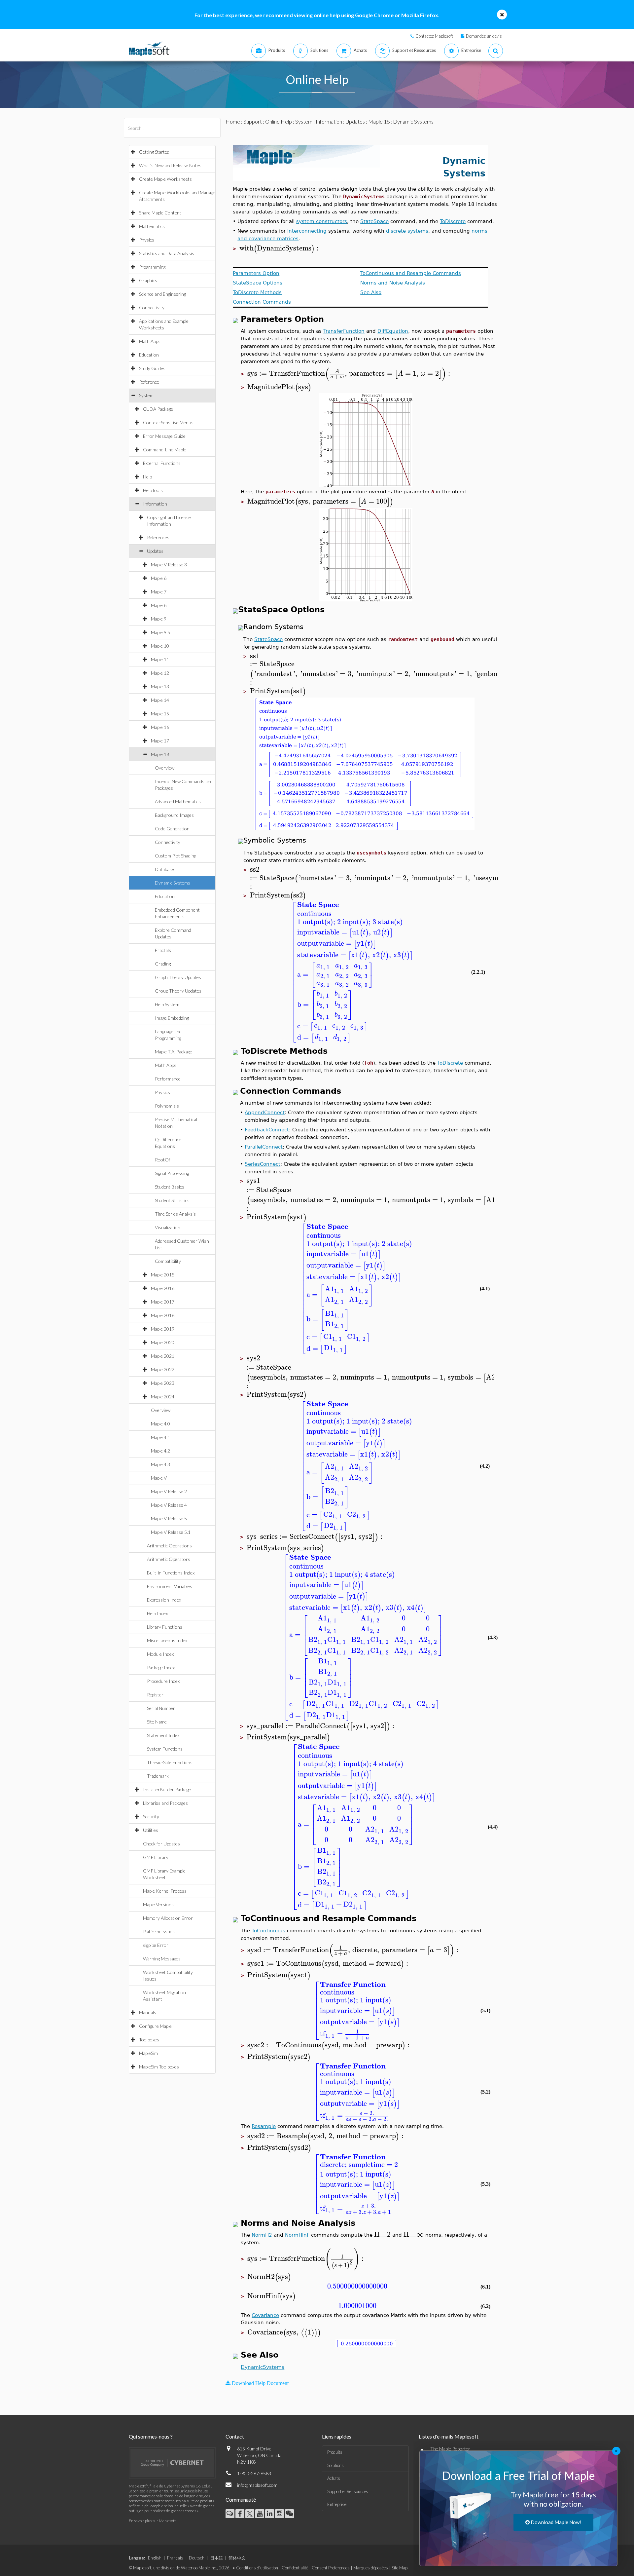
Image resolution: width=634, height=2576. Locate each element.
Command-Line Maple (165, 450)
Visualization (168, 1227)
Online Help (279, 121)
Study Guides (152, 368)
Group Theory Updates (178, 991)
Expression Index (164, 1600)
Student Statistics (172, 1200)
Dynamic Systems (173, 883)
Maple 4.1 (160, 1437)
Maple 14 (160, 700)
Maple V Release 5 (169, 1518)
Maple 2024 (163, 1397)
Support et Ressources (348, 2491)
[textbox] (280, 248)
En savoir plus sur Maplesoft (152, 2521)
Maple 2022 (163, 1369)
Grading (163, 964)
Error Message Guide (164, 436)
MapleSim (148, 2053)
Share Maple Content (160, 213)
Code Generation (172, 829)
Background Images (174, 815)
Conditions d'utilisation (257, 2568)
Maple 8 (159, 605)
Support (253, 121)
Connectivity (152, 307)
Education (149, 355)
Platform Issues (159, 1932)
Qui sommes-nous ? (151, 2436)
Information (155, 504)
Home (233, 121)
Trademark (158, 1776)
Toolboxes (149, 2040)
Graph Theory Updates (178, 977)
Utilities (151, 1830)
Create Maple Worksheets (165, 179)
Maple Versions (158, 1904)
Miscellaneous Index (167, 1640)
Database (164, 869)
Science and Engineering (162, 294)
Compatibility (168, 1261)
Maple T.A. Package (174, 1052)
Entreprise (337, 2504)
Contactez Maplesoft (434, 36)
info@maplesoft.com (257, 2485)
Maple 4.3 (160, 1464)
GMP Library (156, 1857)
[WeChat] (289, 2514)
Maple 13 (160, 686)
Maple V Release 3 (169, 565)
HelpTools (153, 490)
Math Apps (150, 341)
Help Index (157, 1613)
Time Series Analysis (175, 1214)
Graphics (148, 280)
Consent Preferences (331, 2568)
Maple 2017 (163, 1302)
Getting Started (154, 152)
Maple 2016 (163, 1288)
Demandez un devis (484, 36)
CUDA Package (158, 409)
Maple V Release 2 (169, 1491)
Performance (168, 1079)
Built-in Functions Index (171, 1573)
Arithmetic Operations (169, 1546)
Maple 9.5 (160, 632)
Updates (155, 551)
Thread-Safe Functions (170, 1762)
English (155, 2558)
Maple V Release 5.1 (171, 1532)
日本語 (216, 2558)
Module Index (160, 1654)
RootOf (162, 1160)
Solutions (335, 2465)
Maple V (159, 1478)
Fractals (163, 950)
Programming (152, 267)
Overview (165, 768)
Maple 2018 (163, 1315)
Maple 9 (159, 619)
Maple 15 (160, 714)
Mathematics (152, 226)
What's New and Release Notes (170, 165)
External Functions (162, 463)
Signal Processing (172, 1173)
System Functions (165, 1749)
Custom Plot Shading (176, 856)
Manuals (148, 2012)
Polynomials (167, 1106)
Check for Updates (161, 1844)
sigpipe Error (156, 1945)
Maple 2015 (163, 1275)
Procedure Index (163, 1681)
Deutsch (197, 2558)
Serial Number (161, 1708)
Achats (334, 2478)
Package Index (161, 1667)
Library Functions (165, 1627)
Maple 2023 (163, 1383)
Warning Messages (162, 1959)
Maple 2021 (163, 1356)
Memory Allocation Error (168, 1918)
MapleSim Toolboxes (159, 2067)
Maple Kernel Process (165, 1891)
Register (155, 1695)
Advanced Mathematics (178, 801)
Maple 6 (159, 578)
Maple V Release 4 (169, 1505)
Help (147, 477)
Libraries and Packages (165, 1803)
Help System (167, 1004)
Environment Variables (170, 1586)
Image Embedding (172, 1018)
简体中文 (237, 2558)
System (146, 395)
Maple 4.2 (160, 1451)
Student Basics (170, 1187)
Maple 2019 (163, 1329)
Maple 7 (159, 592)
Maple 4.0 (160, 1424)
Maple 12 (160, 673)
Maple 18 (160, 754)
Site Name (157, 1722)
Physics (147, 240)
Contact (235, 2436)
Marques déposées (371, 2568)
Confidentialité (295, 2568)
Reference (149, 382)
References (158, 537)
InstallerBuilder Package (167, 1789)
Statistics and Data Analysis (167, 253)
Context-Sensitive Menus (168, 422)
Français (175, 2558)
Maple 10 (160, 646)
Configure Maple (155, 2026)
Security (151, 1817)
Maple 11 (160, 659)
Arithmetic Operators (169, 1559)
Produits (335, 2452)
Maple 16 (160, 727)
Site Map (400, 2568)
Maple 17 (160, 741)
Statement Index (163, 1735)
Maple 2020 (163, 1342)
